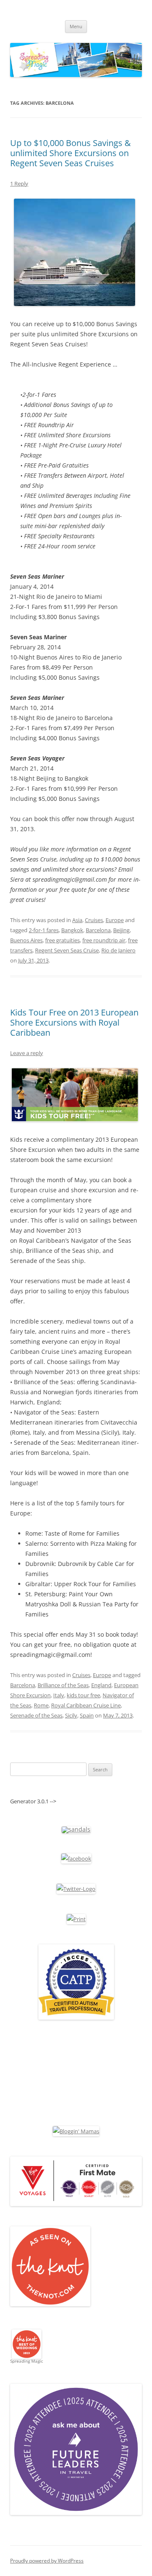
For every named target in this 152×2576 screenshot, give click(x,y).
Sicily (71, 1715)
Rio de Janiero (118, 950)
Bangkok (72, 930)
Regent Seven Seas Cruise (67, 950)
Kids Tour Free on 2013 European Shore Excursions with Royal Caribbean (74, 1022)
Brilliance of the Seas (63, 1685)
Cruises (94, 920)
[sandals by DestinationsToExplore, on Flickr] (76, 1829)
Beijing (121, 930)
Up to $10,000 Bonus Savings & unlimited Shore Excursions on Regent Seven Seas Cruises (71, 153)
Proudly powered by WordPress (47, 2561)
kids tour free (83, 1695)
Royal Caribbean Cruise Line (86, 1705)
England (101, 1685)
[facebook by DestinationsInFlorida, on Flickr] (76, 1858)
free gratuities (62, 940)
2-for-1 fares (44, 930)
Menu (76, 26)
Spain (87, 1715)
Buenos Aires (26, 940)
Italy (59, 1695)
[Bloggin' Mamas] (76, 2131)
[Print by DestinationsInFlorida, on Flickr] (76, 1919)
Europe (115, 920)
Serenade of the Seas (36, 1715)
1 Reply (19, 183)
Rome (41, 1705)
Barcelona (98, 930)
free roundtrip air (104, 940)
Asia (77, 920)
